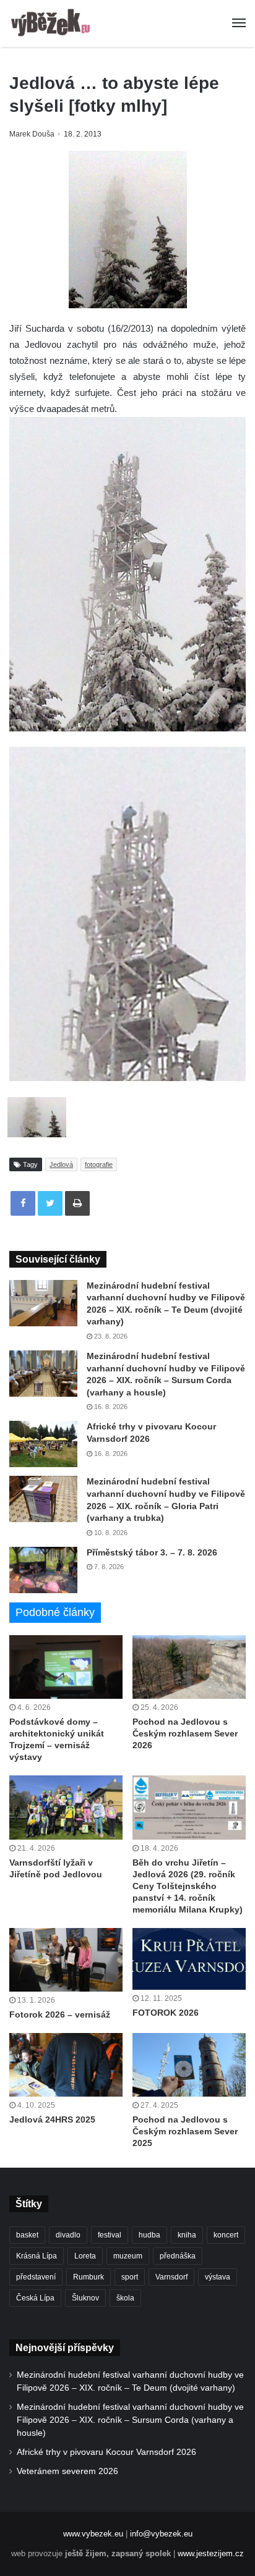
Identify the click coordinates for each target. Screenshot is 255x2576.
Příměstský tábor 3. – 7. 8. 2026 (152, 1552)
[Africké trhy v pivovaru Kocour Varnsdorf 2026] (43, 1444)
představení (36, 2277)
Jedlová (61, 1164)
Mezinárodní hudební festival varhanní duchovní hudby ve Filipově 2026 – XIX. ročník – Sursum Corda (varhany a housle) (130, 2420)
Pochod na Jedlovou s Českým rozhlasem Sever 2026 (185, 1733)
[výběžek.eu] (53, 23)
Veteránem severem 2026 (67, 2471)
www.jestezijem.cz (211, 2553)
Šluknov (85, 2298)
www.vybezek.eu (93, 2534)
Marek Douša (32, 134)
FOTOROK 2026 (166, 2013)
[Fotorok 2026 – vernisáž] (66, 1960)
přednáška (178, 2256)
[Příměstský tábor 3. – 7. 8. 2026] (43, 1570)
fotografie (99, 1164)
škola (125, 2298)
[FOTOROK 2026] (189, 1959)
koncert (226, 2235)
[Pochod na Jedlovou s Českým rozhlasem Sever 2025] (189, 2065)
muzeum (128, 2256)
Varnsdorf (171, 2277)
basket (27, 2235)
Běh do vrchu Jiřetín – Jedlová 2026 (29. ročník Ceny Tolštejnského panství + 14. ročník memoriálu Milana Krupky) (188, 1886)
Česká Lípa (35, 2298)
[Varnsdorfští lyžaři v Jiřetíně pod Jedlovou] (66, 1807)
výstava (218, 2277)
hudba (149, 2235)
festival (110, 2235)
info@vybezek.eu (161, 2534)
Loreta (85, 2256)
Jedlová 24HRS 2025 (52, 2119)
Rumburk (89, 2277)
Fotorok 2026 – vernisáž (60, 2014)
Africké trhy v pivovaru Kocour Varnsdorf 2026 (106, 2452)
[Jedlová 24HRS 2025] (66, 2065)
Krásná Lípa (37, 2256)
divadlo (68, 2235)
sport (130, 2277)
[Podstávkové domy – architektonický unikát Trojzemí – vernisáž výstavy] (66, 1667)
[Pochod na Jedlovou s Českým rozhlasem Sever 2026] (189, 1667)
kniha (187, 2235)
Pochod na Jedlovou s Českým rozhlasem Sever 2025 (185, 2131)
